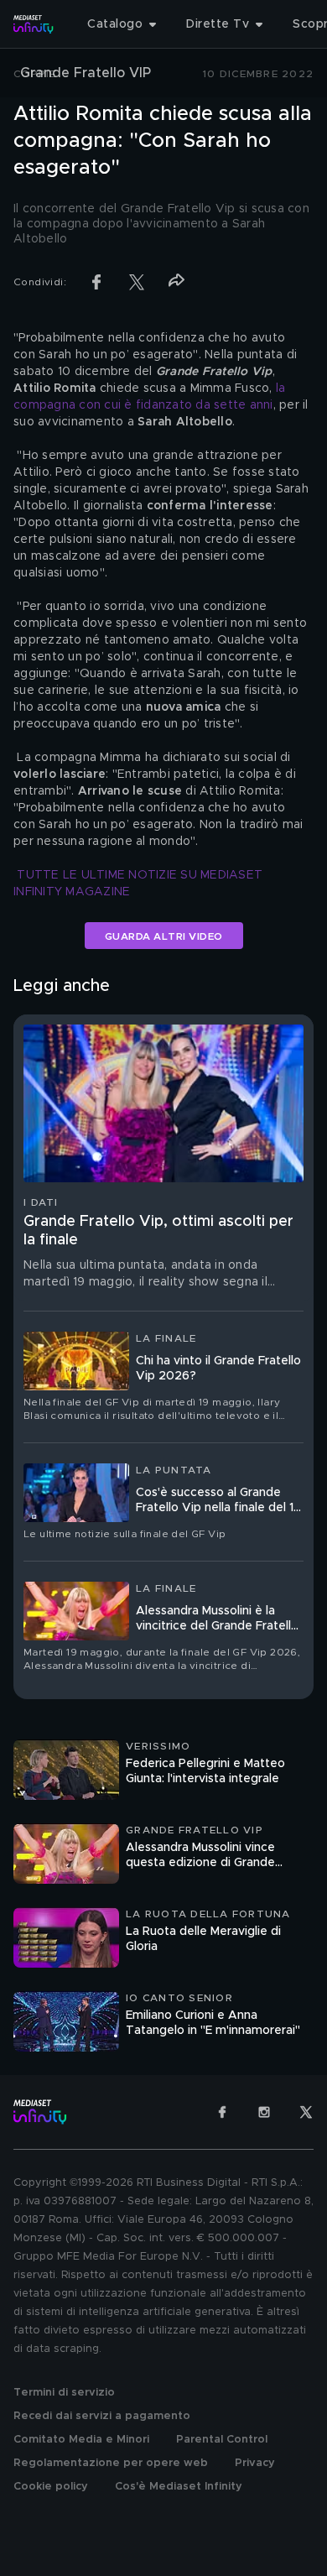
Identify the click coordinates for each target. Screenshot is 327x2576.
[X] (306, 2112)
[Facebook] (222, 2112)
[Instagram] (264, 2112)
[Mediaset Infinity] (34, 24)
